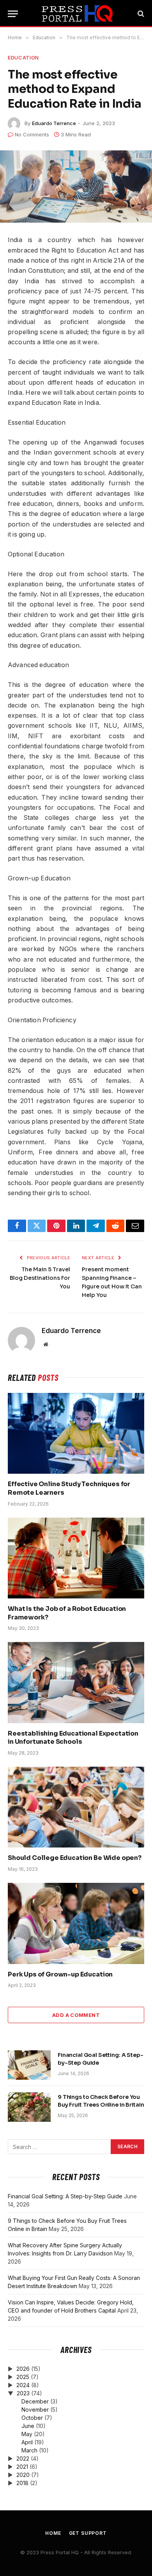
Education (23, 58)
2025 (23, 2377)
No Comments (32, 134)
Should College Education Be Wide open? (75, 1858)
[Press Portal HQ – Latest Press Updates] (76, 14)
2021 (22, 2467)
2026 (23, 2369)
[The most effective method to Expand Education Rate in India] (76, 187)
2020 (23, 2475)
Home (53, 2533)
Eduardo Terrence (54, 123)
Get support (88, 2533)
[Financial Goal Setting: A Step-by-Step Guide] (29, 2065)
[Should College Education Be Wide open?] (76, 1807)
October (32, 2418)
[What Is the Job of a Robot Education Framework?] (76, 1558)
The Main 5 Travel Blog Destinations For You (40, 1278)
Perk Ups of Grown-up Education (60, 1974)
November (35, 2410)
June (28, 2426)
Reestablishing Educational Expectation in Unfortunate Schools (73, 1738)
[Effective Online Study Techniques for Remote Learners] (76, 1433)
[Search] (140, 14)
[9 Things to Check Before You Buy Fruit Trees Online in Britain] (29, 2107)
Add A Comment (76, 2015)
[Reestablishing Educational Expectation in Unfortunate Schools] (76, 1682)
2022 (23, 2458)
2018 (22, 2483)
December (35, 2401)
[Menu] (13, 14)
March (29, 2450)
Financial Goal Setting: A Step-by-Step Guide (65, 2196)
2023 (23, 2393)
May (27, 2434)
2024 (23, 2385)
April (27, 2442)
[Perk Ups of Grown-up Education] (76, 1923)
